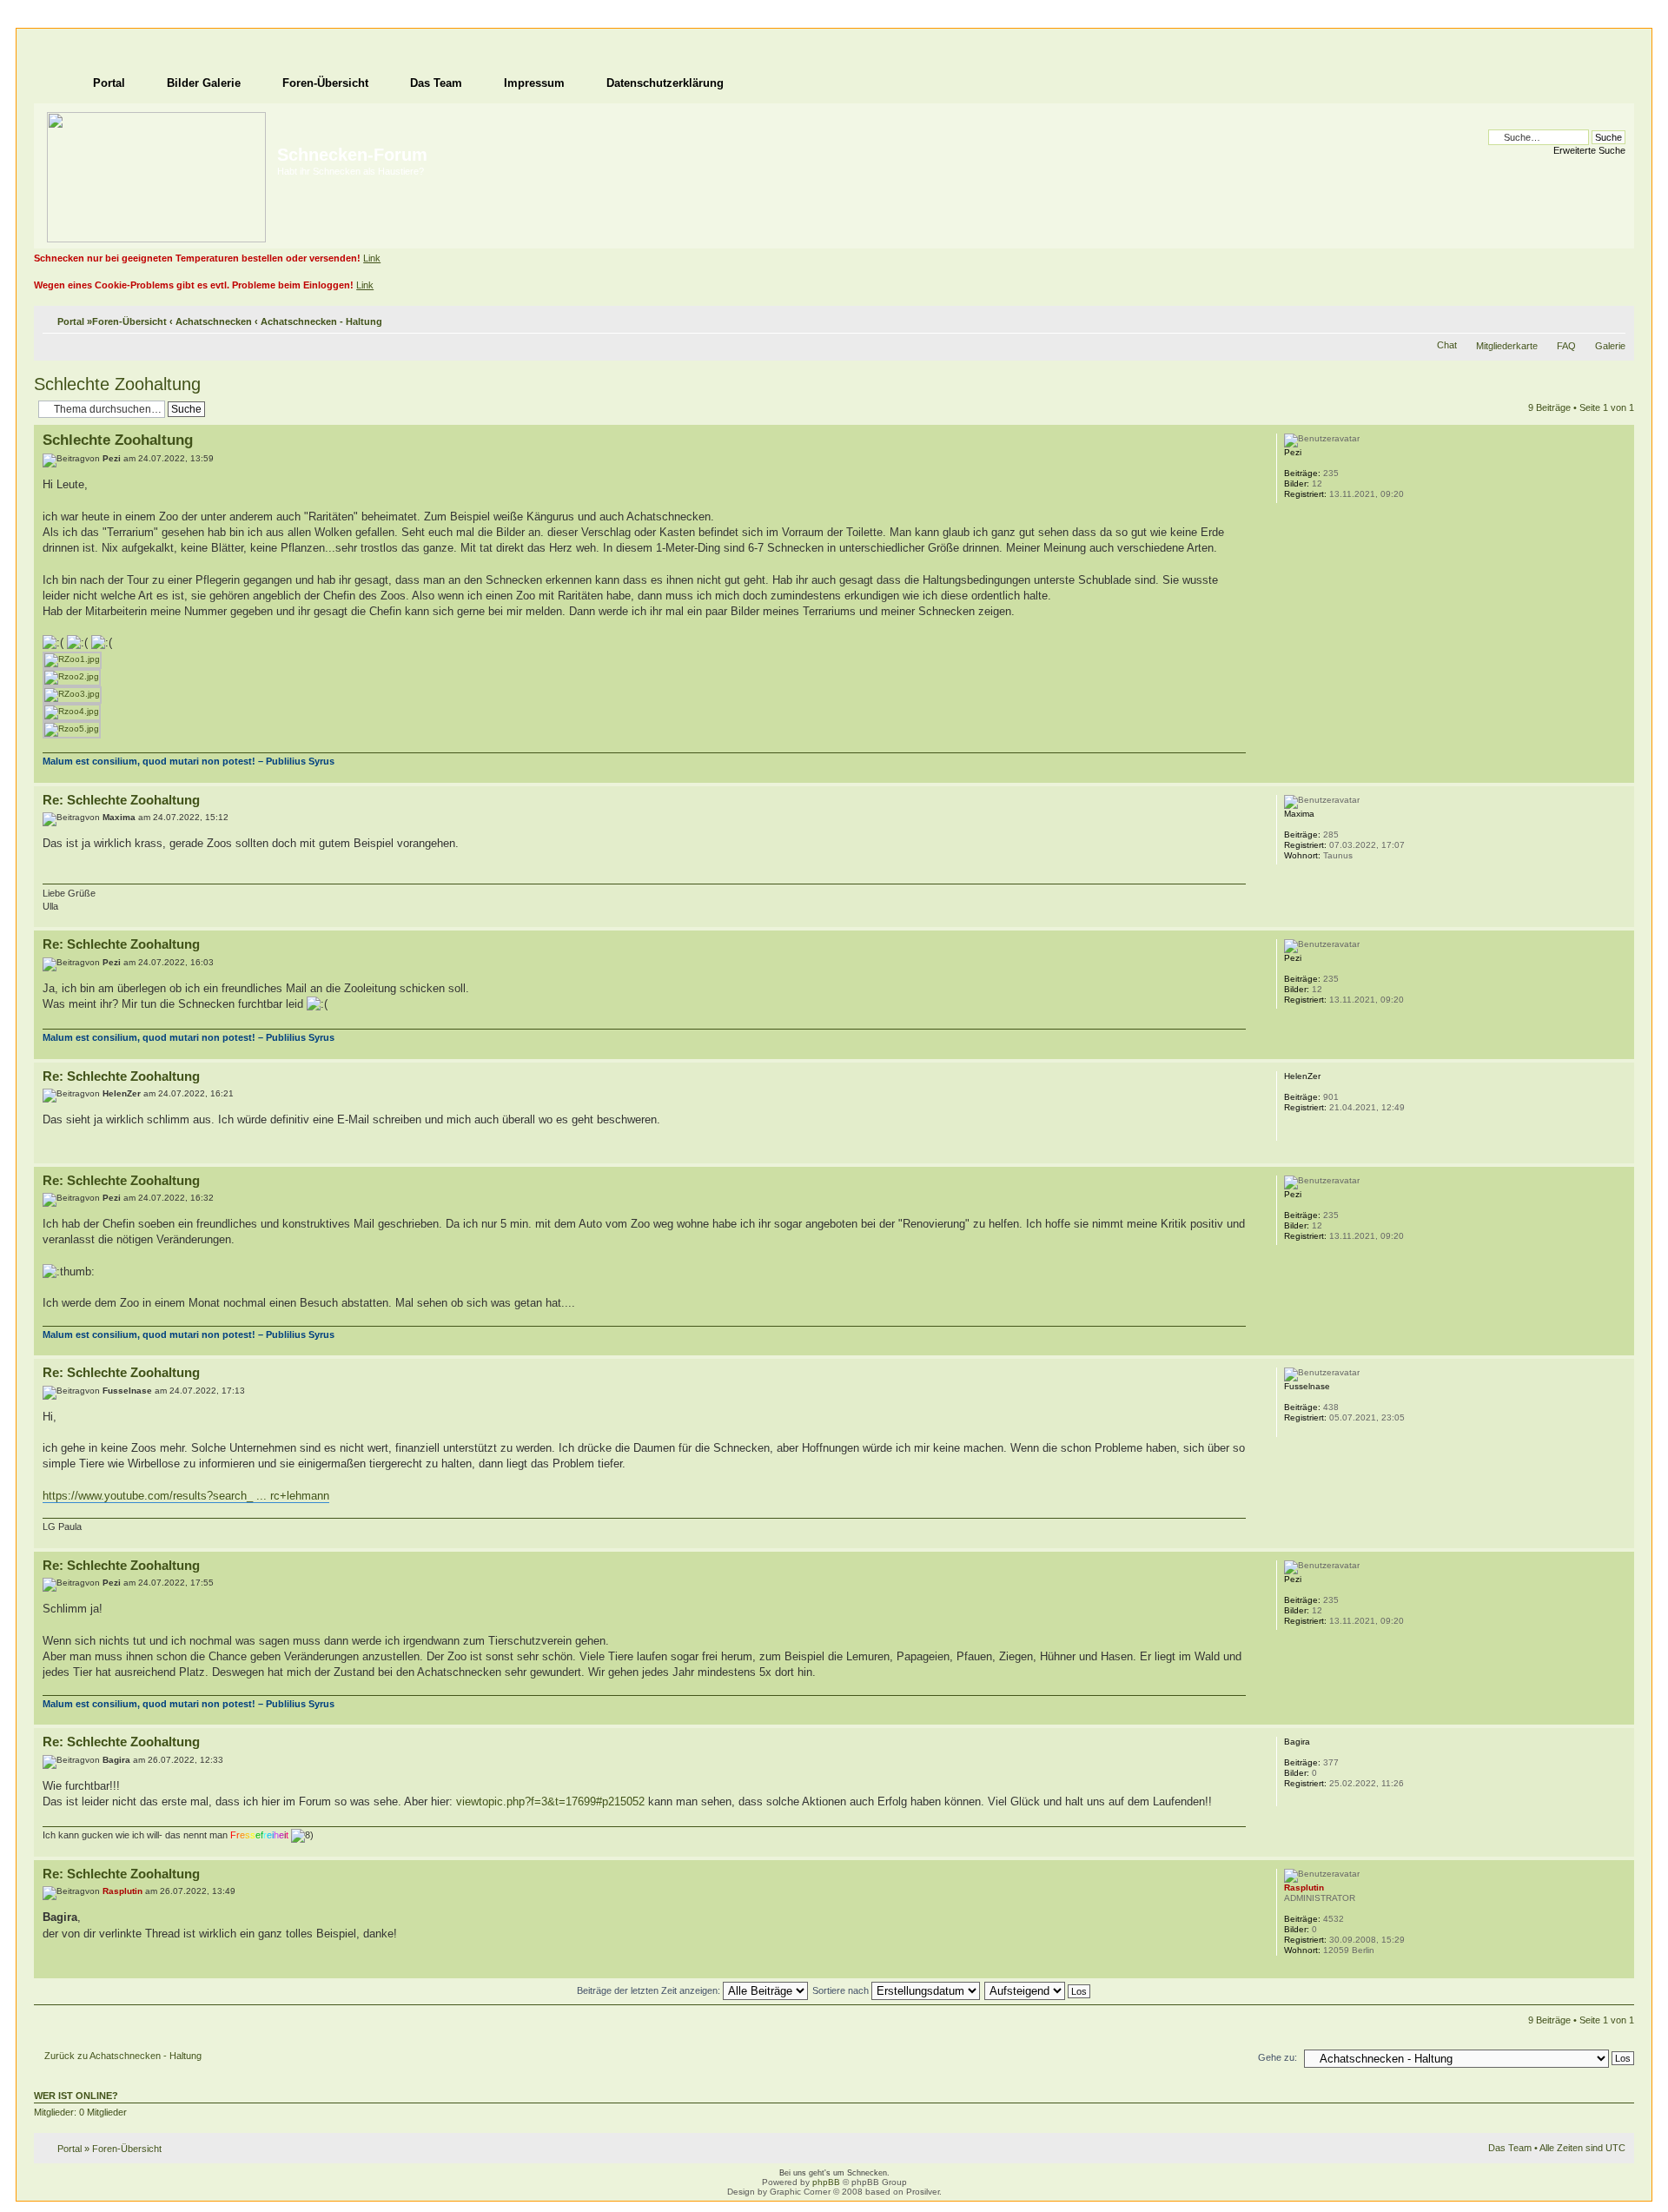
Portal (71, 321)
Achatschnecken (214, 321)
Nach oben (1621, 774)
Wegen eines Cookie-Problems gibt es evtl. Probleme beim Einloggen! (194, 285)
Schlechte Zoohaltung (117, 384)
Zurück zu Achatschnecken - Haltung (123, 2056)
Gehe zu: (1277, 2057)
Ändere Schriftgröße (1613, 318)
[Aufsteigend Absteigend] (1038, 1990)
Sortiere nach (842, 1990)
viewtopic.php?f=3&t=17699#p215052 (550, 1801)
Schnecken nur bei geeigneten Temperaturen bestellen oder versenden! (197, 258)
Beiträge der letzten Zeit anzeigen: (650, 1990)
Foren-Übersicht (129, 321)
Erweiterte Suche (1589, 150)
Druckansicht (1586, 318)
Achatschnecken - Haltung (321, 321)
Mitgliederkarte (1507, 346)
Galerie (1610, 346)
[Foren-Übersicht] (158, 174)
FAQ (1566, 346)
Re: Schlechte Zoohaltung (121, 800)
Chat (1447, 345)
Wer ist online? (76, 2096)
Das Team (1510, 2148)
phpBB (826, 2182)
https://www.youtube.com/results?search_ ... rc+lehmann (186, 1496)
